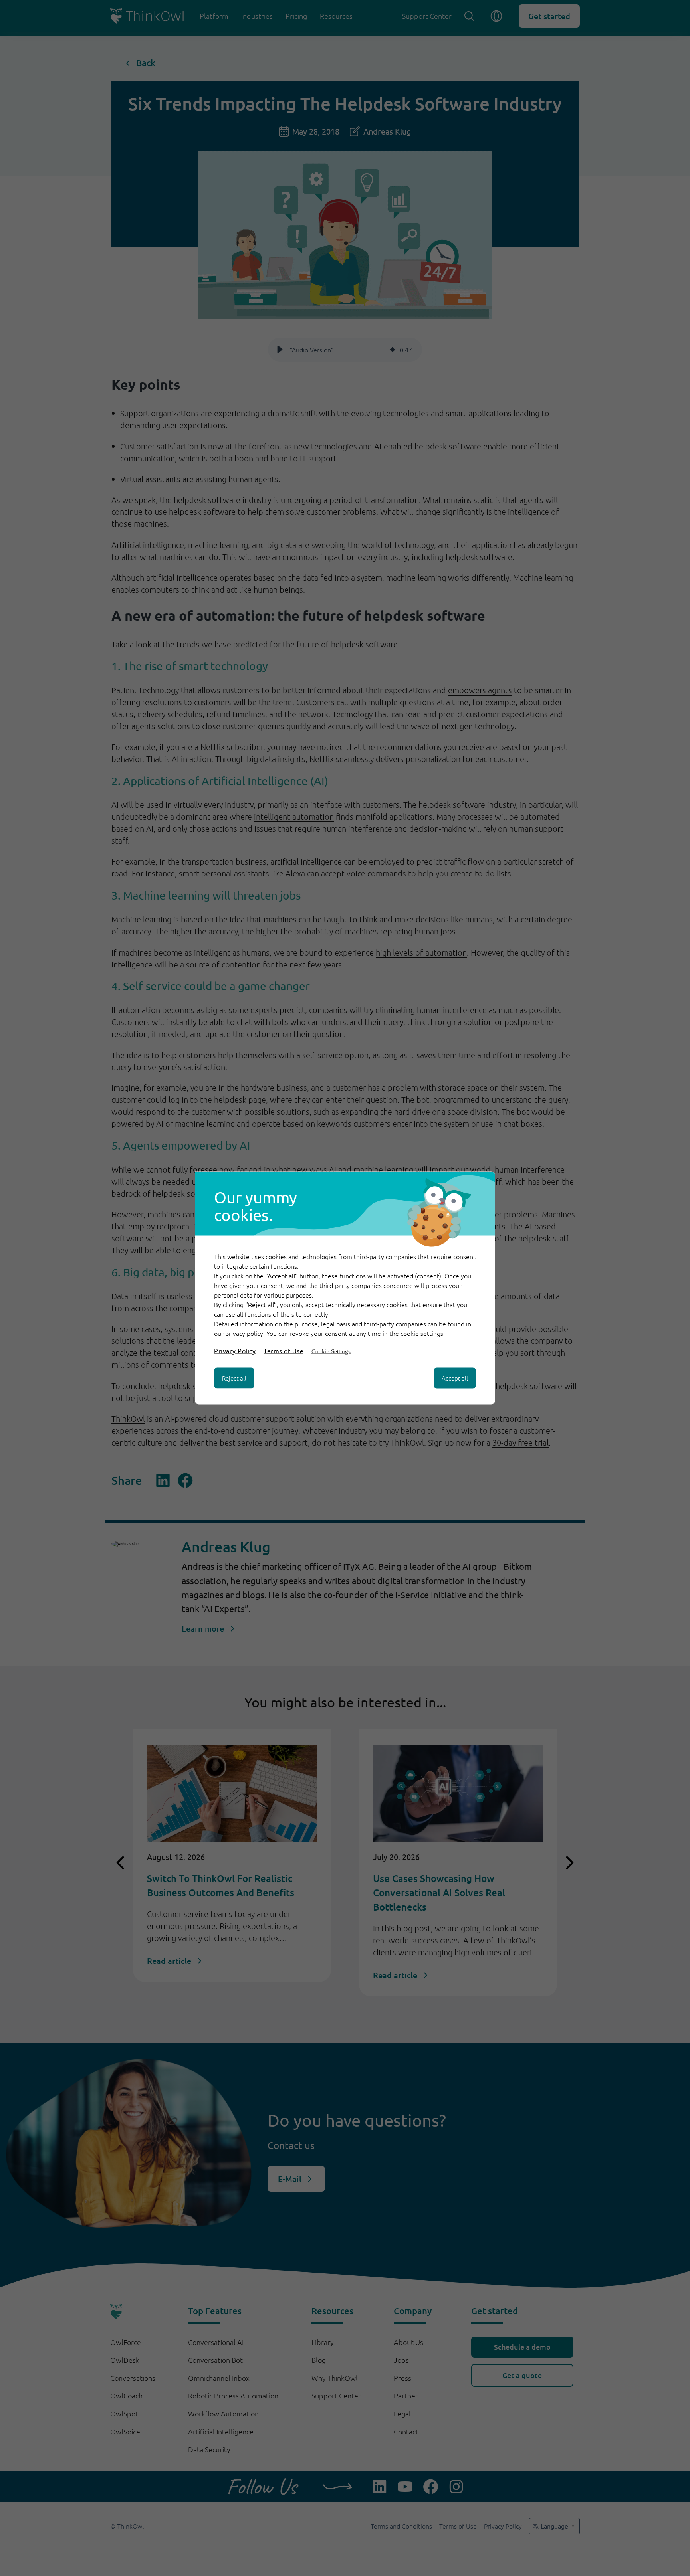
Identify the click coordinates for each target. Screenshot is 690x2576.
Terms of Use (284, 1351)
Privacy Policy (235, 1351)
